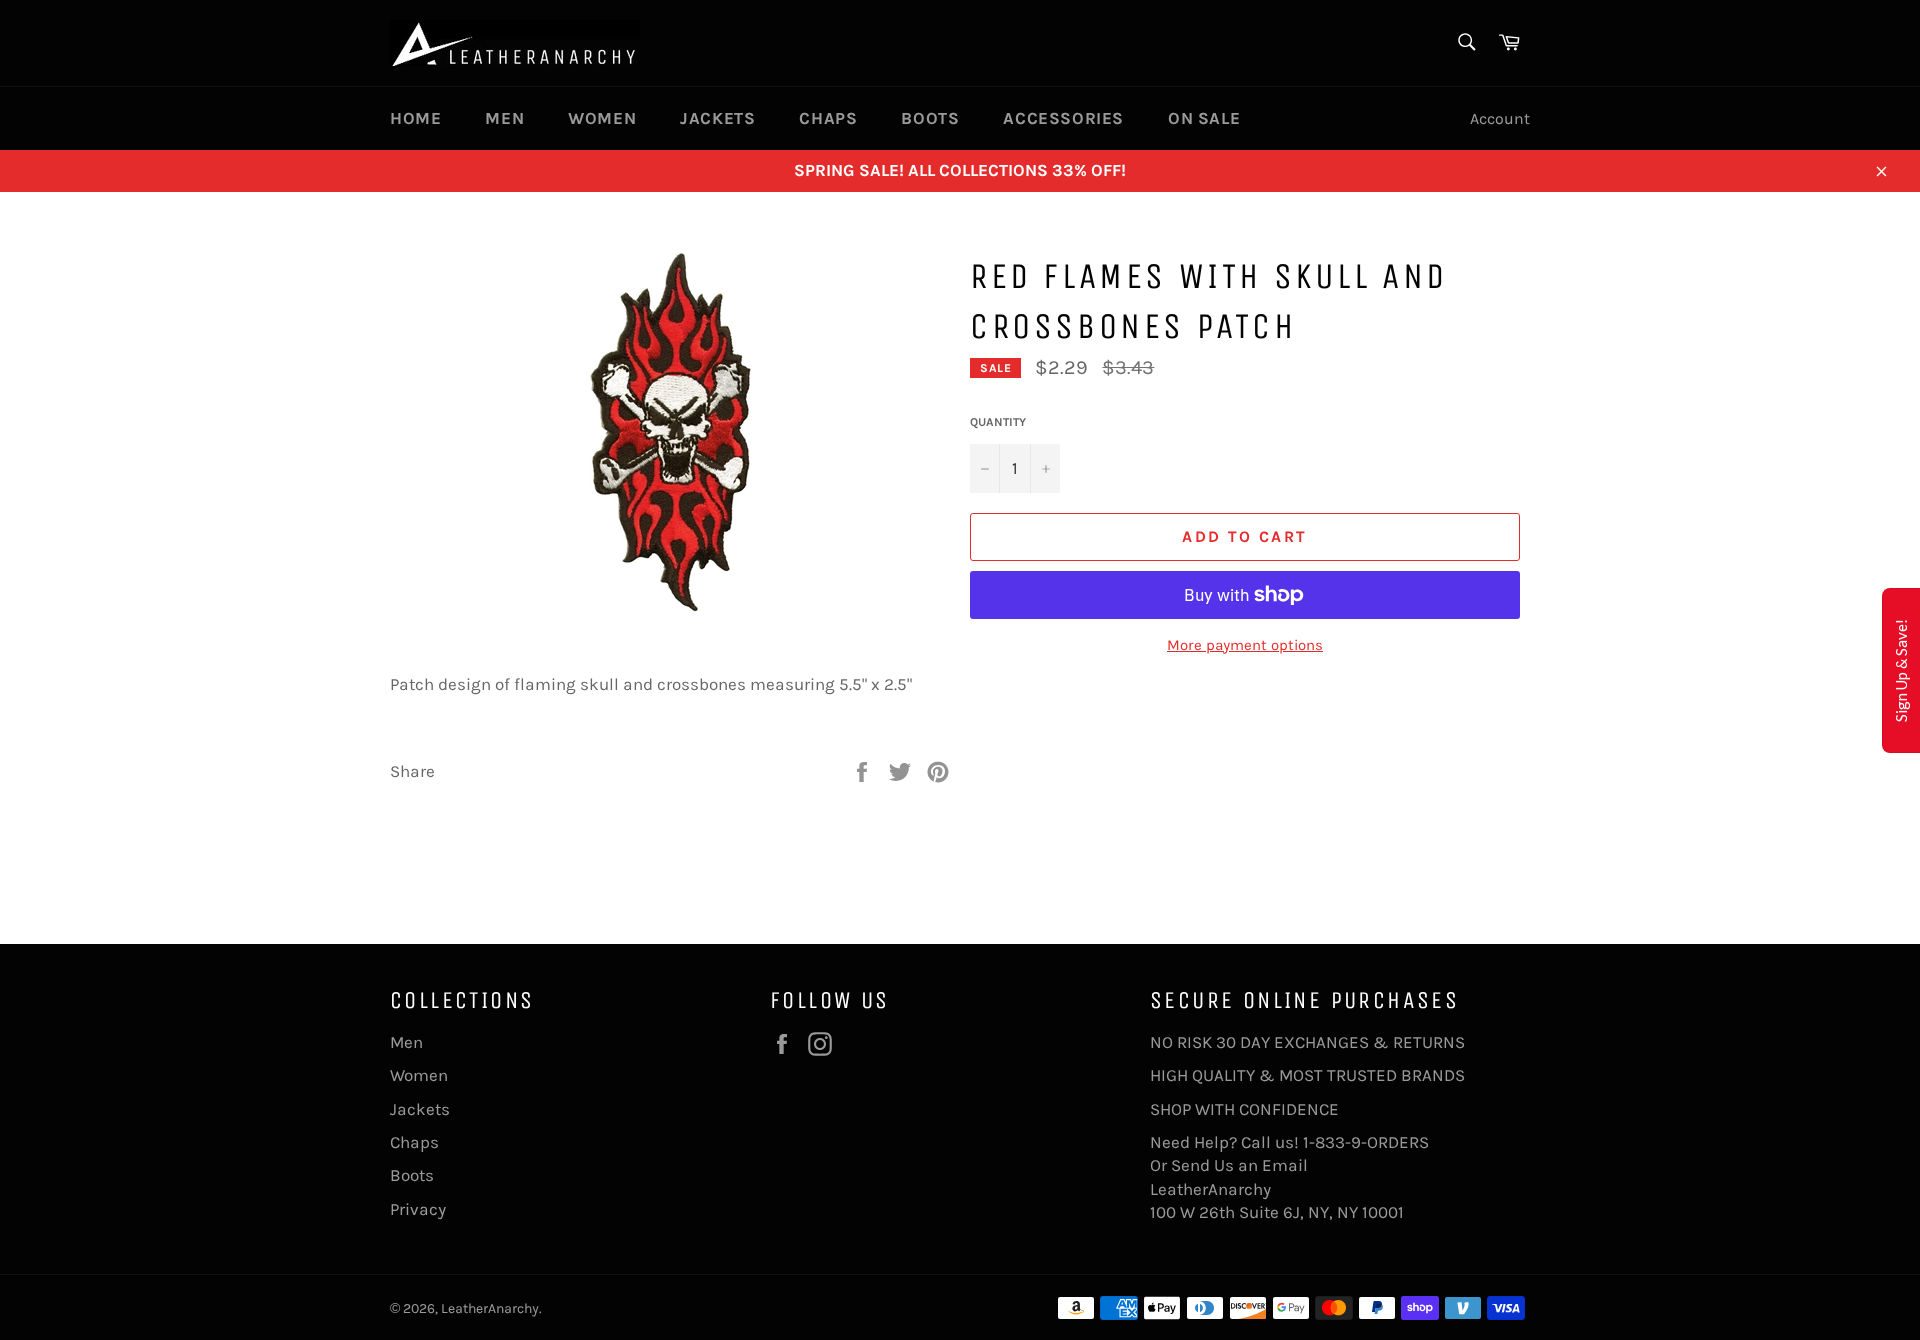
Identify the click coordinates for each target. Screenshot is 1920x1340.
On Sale (1204, 118)
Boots (930, 118)
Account (1500, 118)
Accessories (1063, 118)
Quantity (998, 422)
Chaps (828, 118)
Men (504, 118)
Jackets (717, 118)
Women (602, 118)
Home (415, 118)
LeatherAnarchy (490, 1308)
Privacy (418, 1209)
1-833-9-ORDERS (1368, 1142)
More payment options (1245, 645)
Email (1285, 1165)
